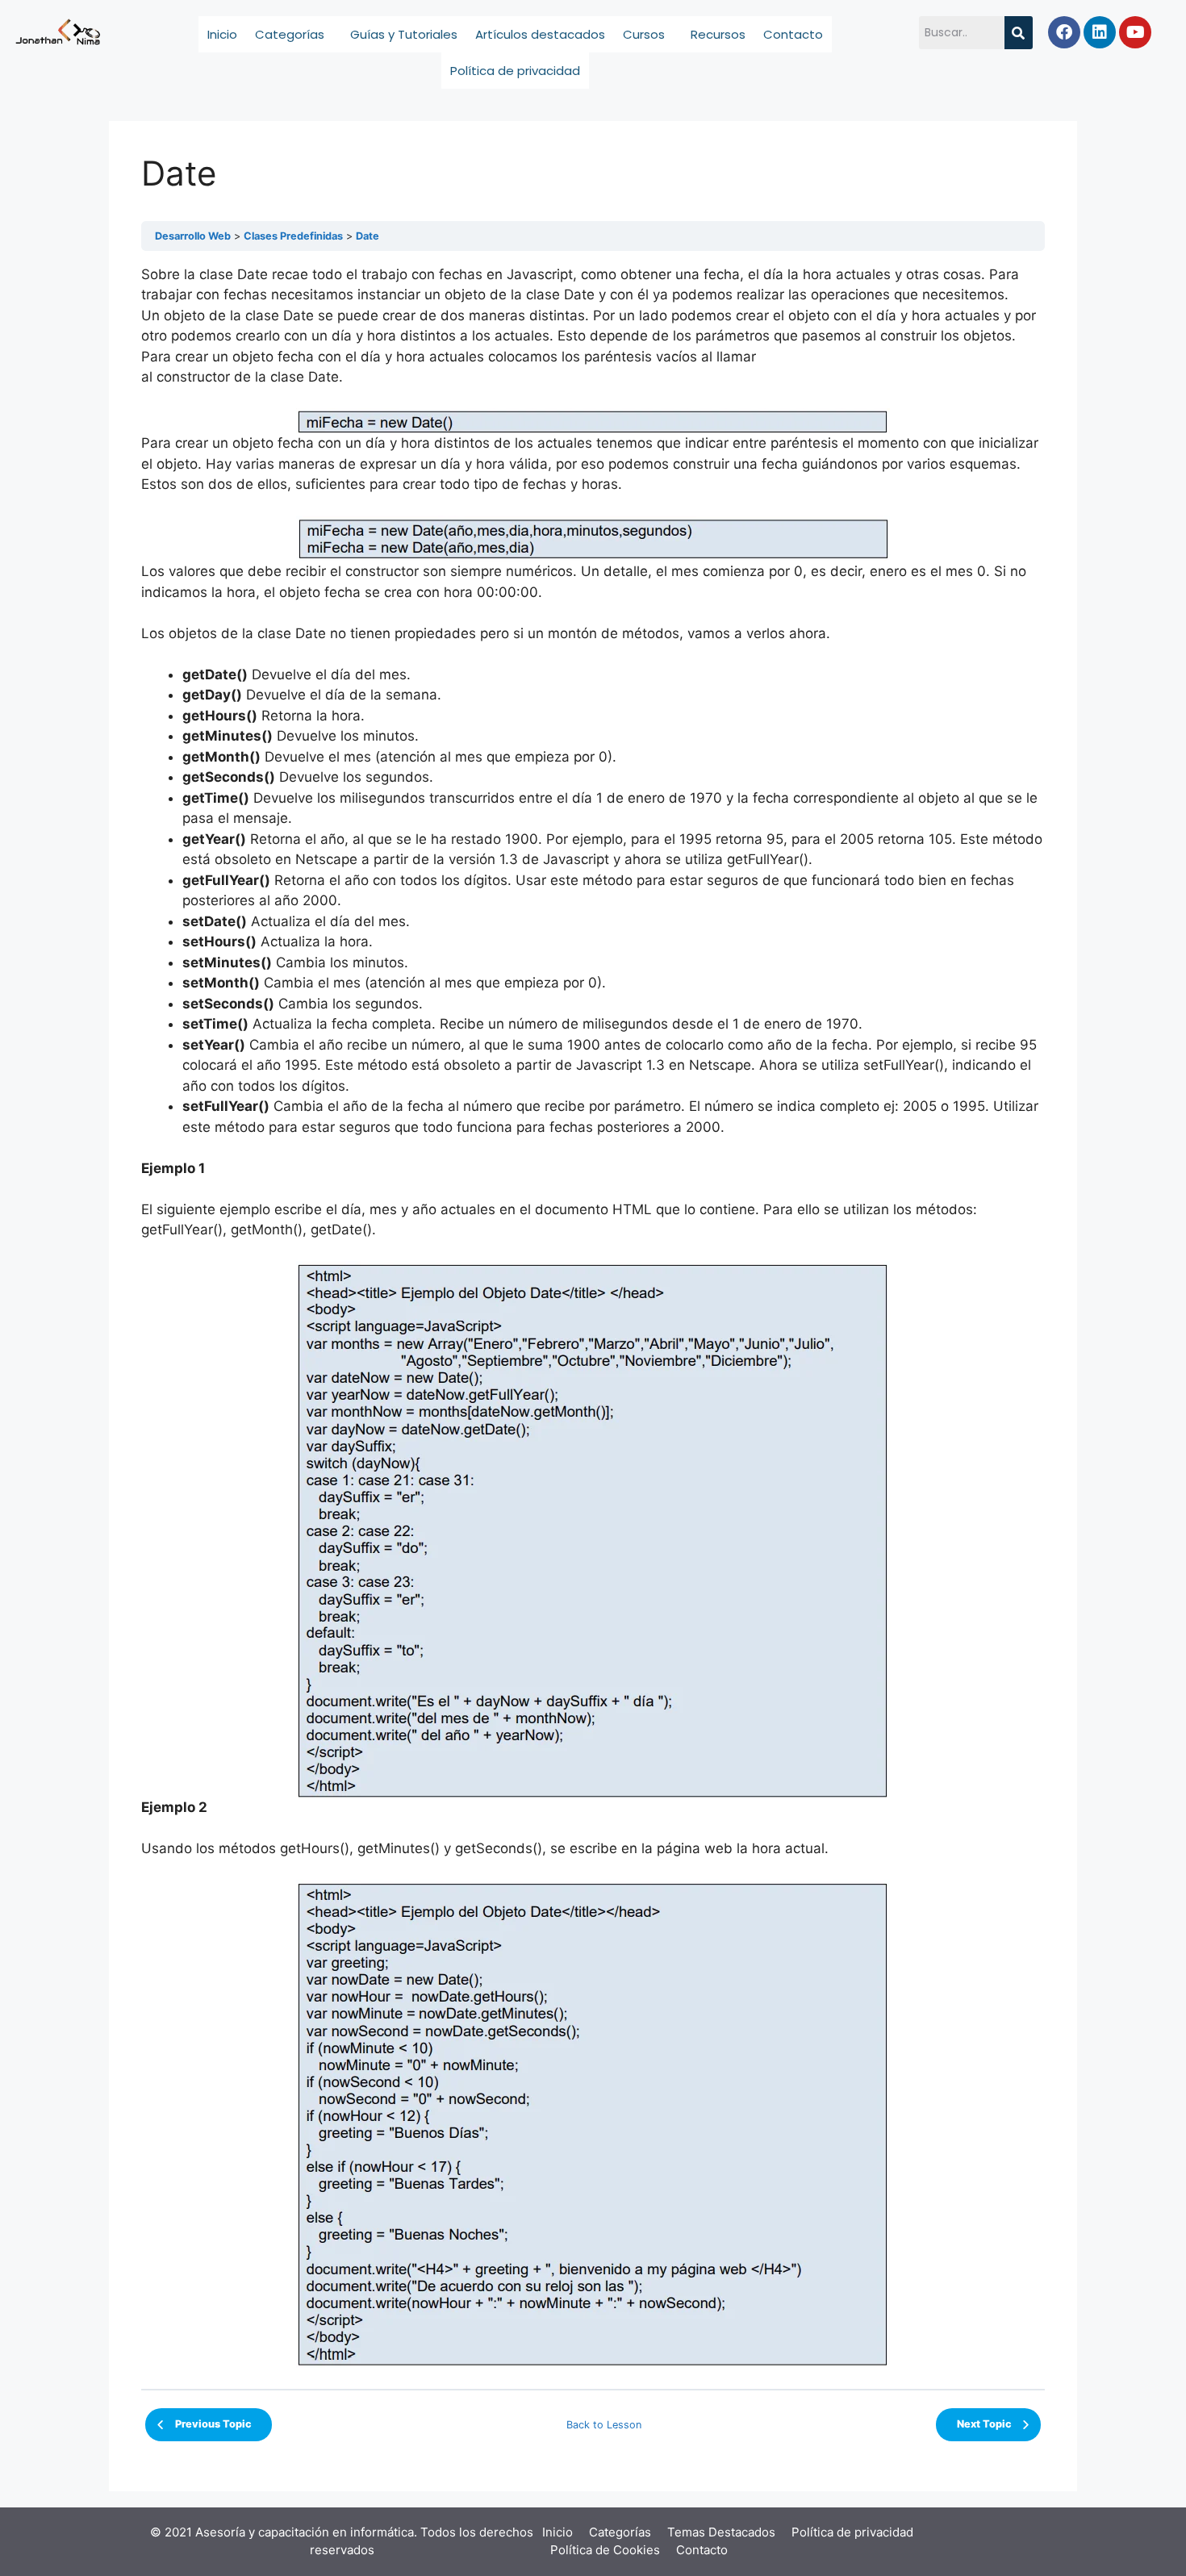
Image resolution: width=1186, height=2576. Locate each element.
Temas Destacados (721, 2532)
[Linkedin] (1100, 32)
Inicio (222, 34)
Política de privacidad (515, 71)
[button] (294, 34)
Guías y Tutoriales (404, 34)
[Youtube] (1135, 32)
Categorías (290, 34)
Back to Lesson (604, 2425)
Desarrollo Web (193, 236)
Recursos (718, 34)
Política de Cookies (605, 2550)
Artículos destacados (540, 34)
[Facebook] (1064, 32)
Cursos (644, 34)
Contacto (793, 34)
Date (367, 236)
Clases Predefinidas (293, 236)
